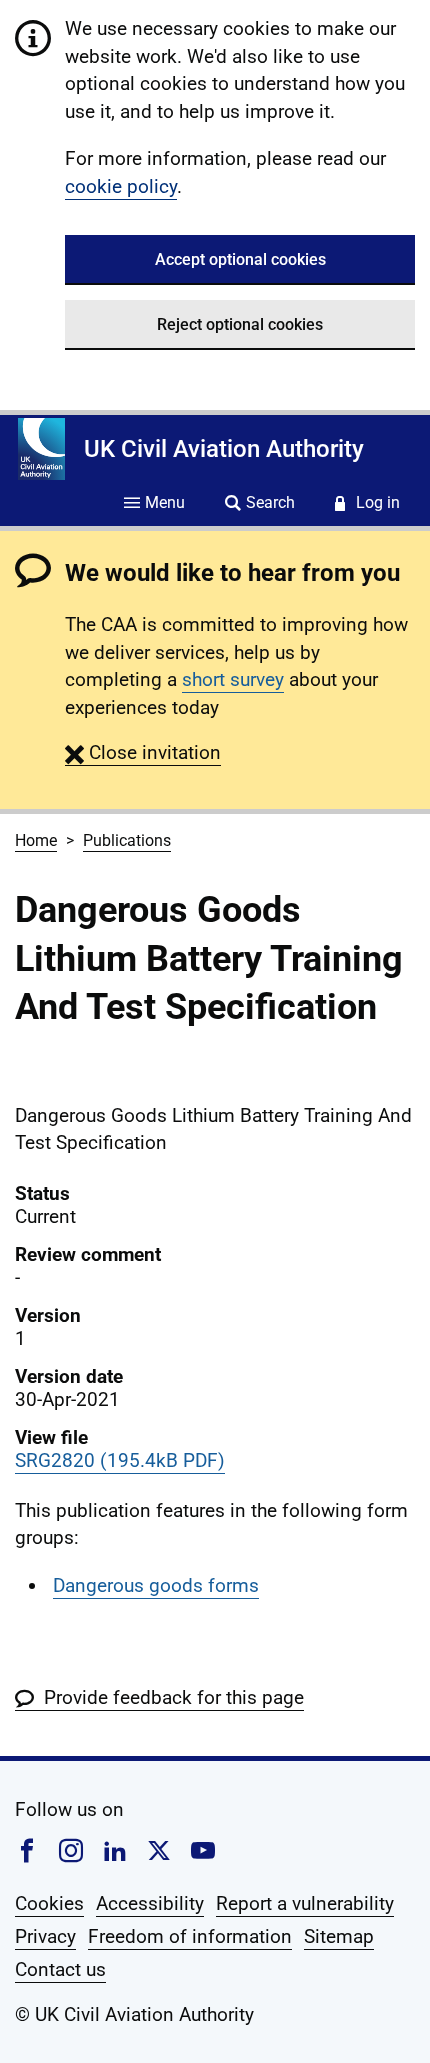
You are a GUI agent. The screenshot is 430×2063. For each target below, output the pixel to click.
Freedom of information (190, 1936)
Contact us (60, 1969)
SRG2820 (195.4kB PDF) (120, 1460)
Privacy (45, 1936)
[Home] (41, 449)
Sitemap (339, 1936)
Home (36, 840)
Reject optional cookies (240, 324)
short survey (233, 679)
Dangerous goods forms (156, 1585)
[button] (143, 752)
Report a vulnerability (305, 1903)
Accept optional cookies (240, 259)
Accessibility (150, 1903)
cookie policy (121, 186)
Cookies (49, 1903)
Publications (127, 840)
